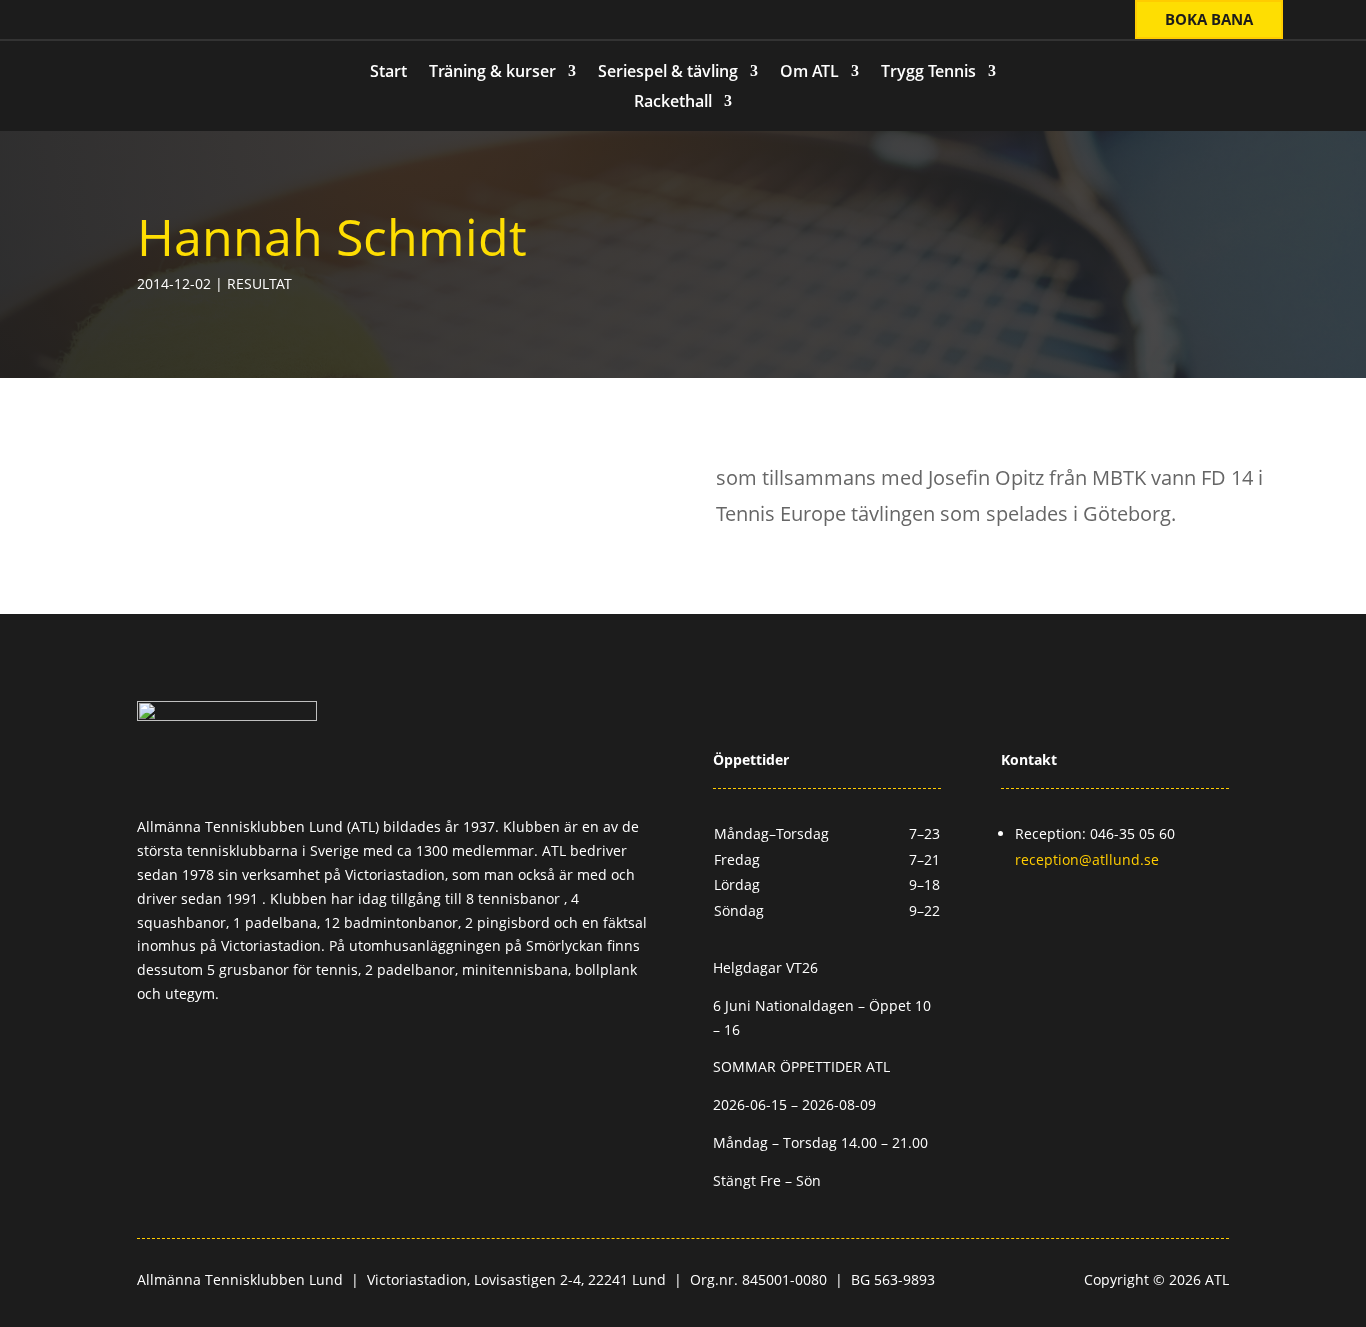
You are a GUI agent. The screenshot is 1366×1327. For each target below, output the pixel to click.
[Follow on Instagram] (168, 21)
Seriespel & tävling (668, 73)
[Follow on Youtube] (208, 21)
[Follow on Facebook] (128, 21)
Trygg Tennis (928, 73)
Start (388, 73)
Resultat (259, 283)
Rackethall (673, 103)
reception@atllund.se (1087, 859)
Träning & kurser (492, 73)
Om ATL (809, 73)
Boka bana (1209, 19)
